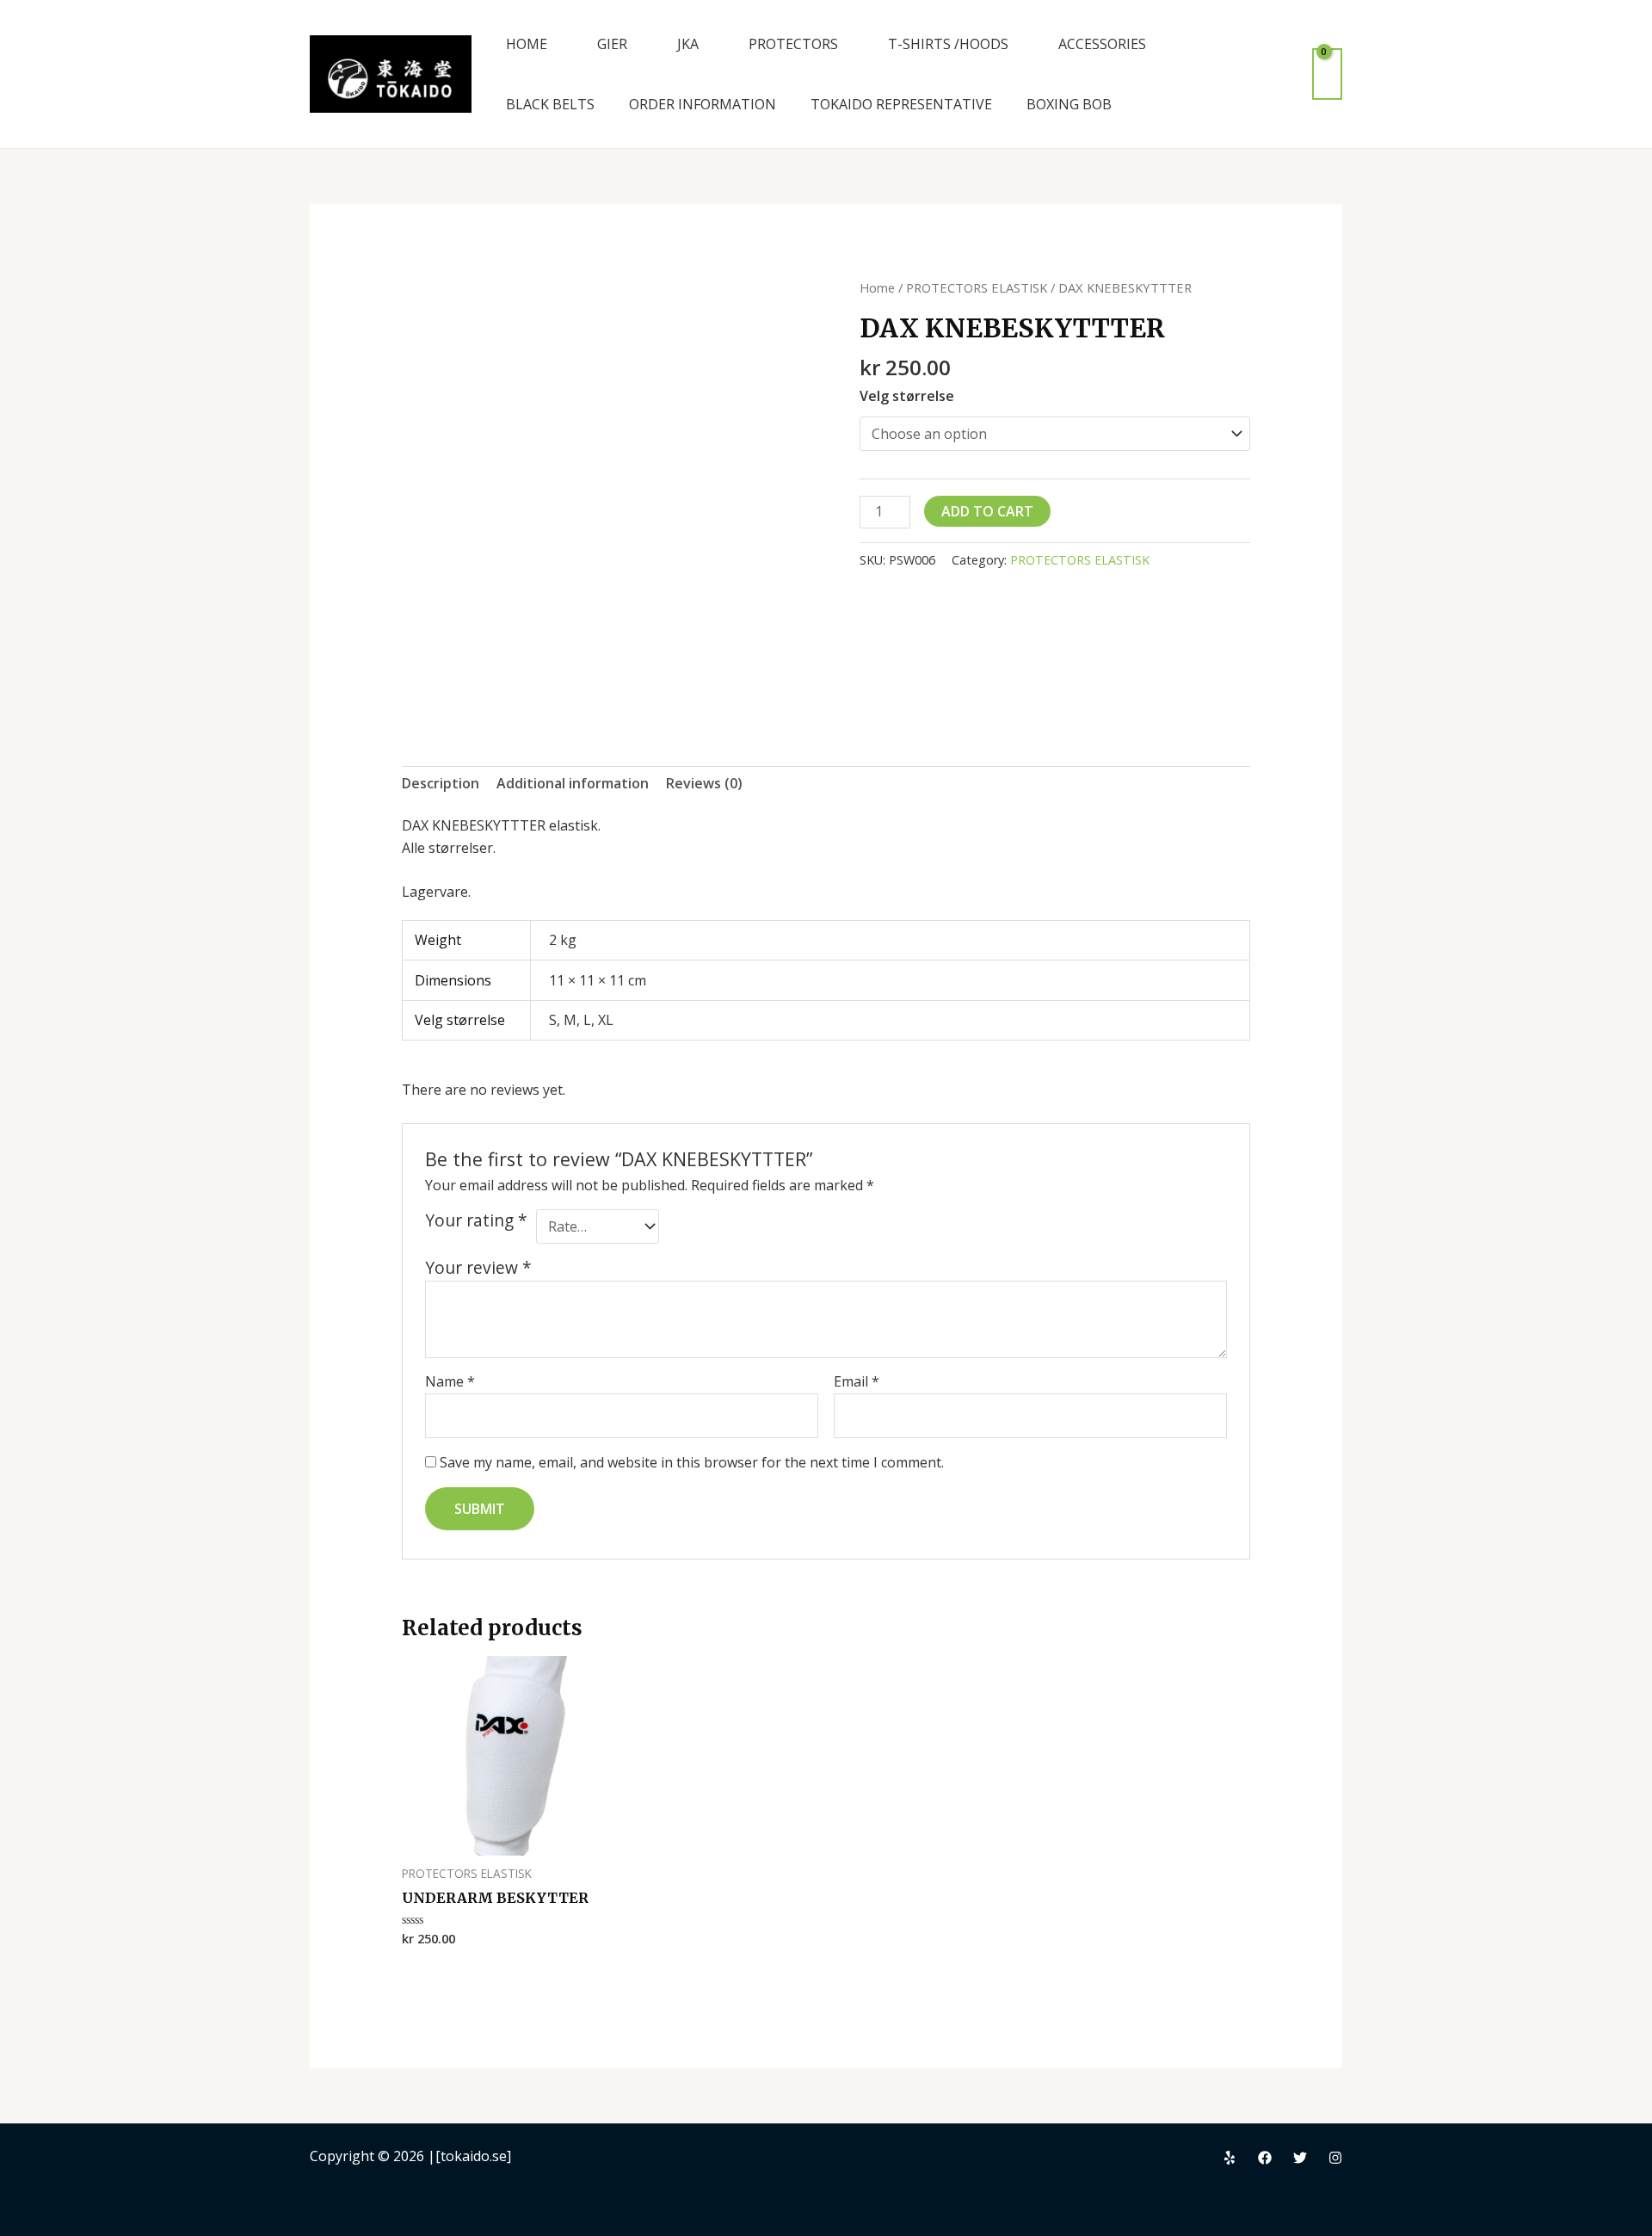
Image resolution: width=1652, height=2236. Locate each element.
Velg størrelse (907, 396)
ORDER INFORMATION (703, 104)
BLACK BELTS (550, 104)
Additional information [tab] (573, 783)
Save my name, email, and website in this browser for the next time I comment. (692, 1462)
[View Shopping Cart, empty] (1327, 74)
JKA (688, 44)
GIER (612, 44)
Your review (478, 1267)
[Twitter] (1300, 2158)
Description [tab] (441, 783)
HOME (527, 44)
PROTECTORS (793, 44)
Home (877, 287)
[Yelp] (1230, 2158)
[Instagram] (1335, 2158)
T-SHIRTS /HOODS (948, 44)
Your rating (476, 1220)
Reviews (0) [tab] (704, 783)
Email (857, 1381)
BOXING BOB (1069, 104)
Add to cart (987, 511)
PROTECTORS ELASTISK (977, 287)
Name (450, 1381)
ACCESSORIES (1102, 44)
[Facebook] (1265, 2158)
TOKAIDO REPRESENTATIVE (901, 104)
